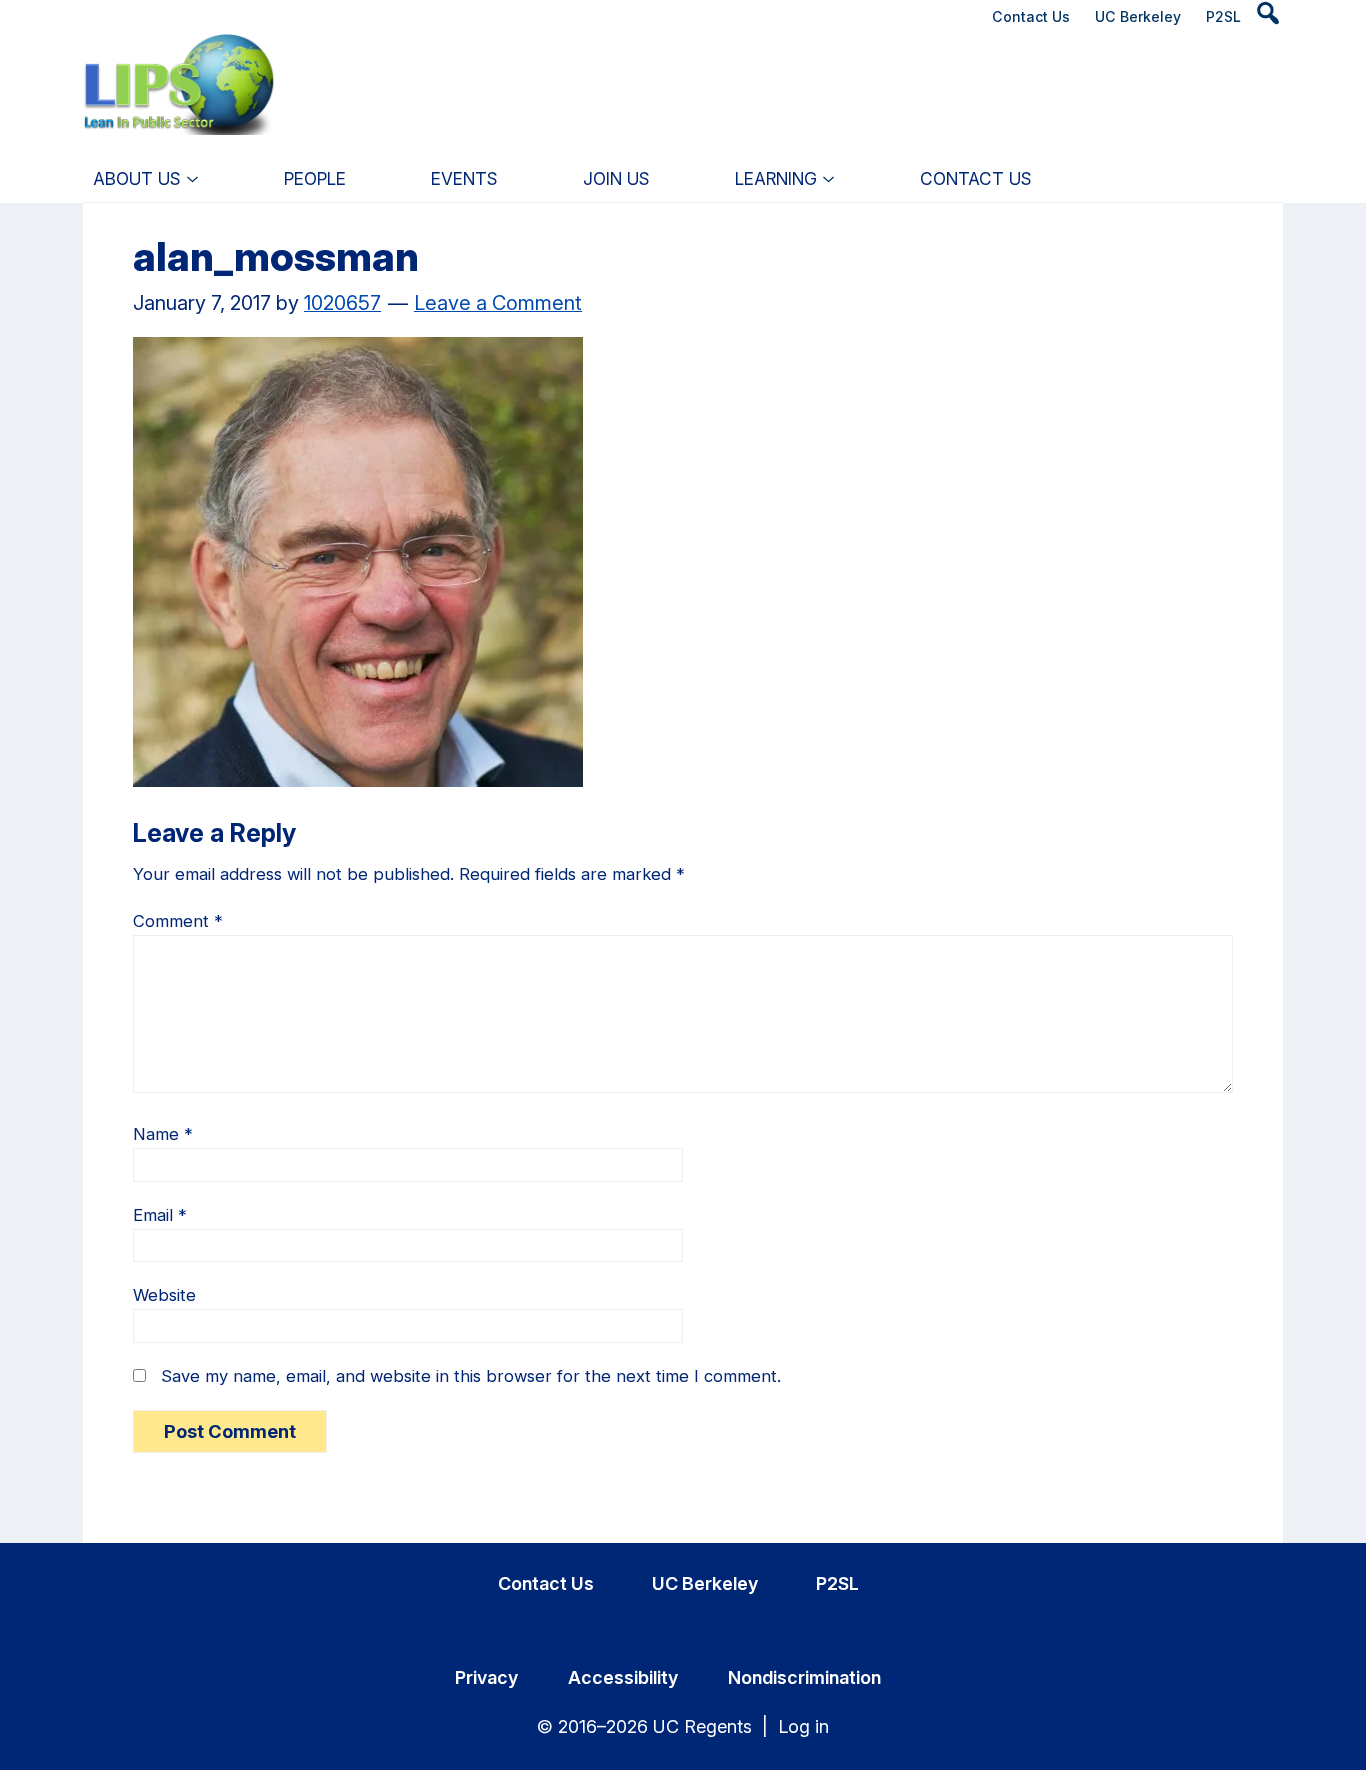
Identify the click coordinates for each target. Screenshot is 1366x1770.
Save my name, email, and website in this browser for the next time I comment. (471, 1376)
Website (164, 1295)
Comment (178, 921)
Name (163, 1134)
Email (160, 1215)
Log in (803, 1726)
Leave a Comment (498, 303)
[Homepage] (179, 53)
